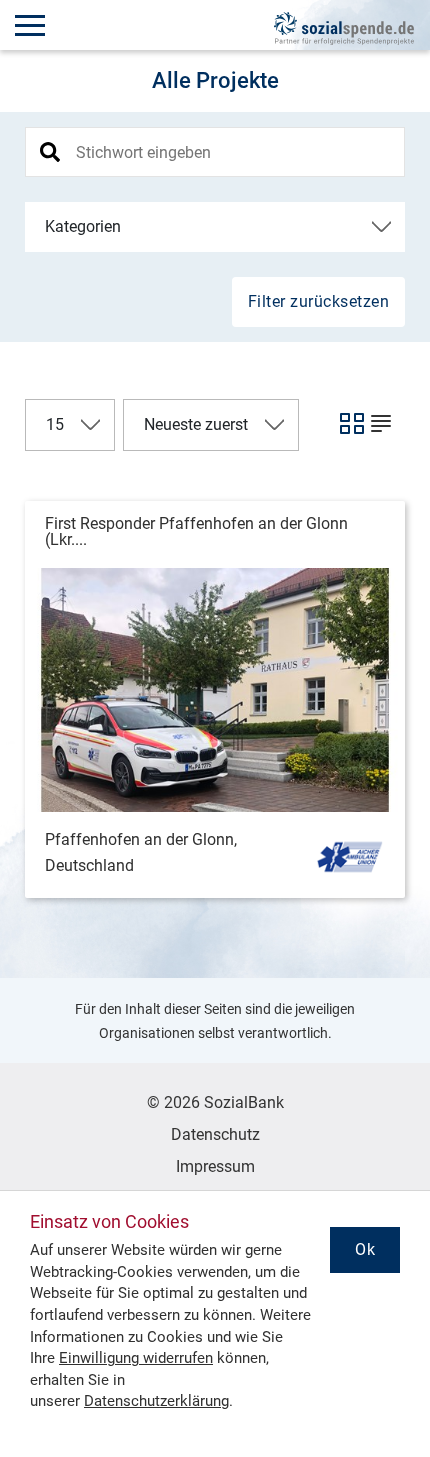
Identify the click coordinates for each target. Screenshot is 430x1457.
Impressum (215, 1166)
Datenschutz (215, 1134)
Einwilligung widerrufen (136, 1358)
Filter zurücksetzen (319, 301)
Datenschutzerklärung (156, 1401)
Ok (365, 1249)
